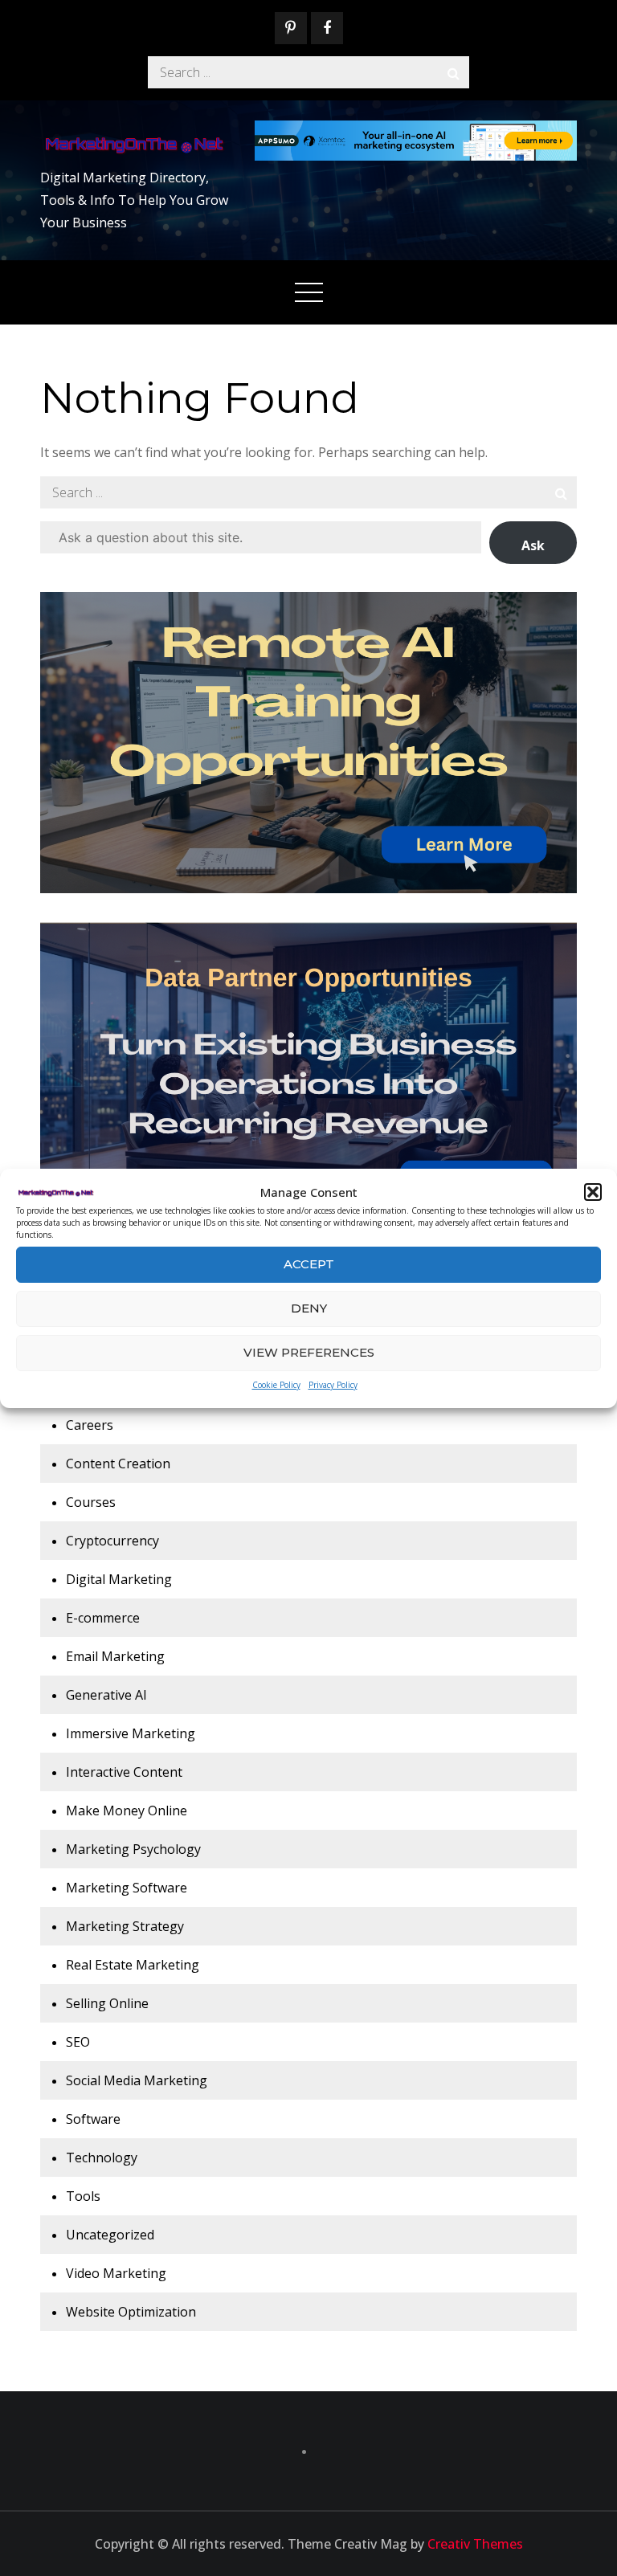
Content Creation (118, 1464)
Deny (309, 1308)
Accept (309, 1264)
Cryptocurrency (112, 1541)
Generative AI (106, 1695)
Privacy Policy (333, 1385)
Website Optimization (131, 2312)
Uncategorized (110, 2235)
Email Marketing (115, 1656)
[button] (593, 1192)
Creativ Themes (475, 2544)
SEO (78, 2042)
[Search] (453, 72)
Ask (533, 545)
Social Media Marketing (137, 2080)
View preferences (309, 1352)
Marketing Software (127, 1888)
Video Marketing (116, 2273)
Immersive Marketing (131, 1733)
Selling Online (107, 2003)
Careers (90, 1425)
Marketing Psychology (133, 1849)
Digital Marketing (119, 1579)
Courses (91, 1502)
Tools (83, 2196)
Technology (102, 2158)
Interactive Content (124, 1772)
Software (93, 2119)
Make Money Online (127, 1811)
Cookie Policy (276, 1385)
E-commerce (103, 1618)
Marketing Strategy (125, 1926)
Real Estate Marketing (133, 1965)
